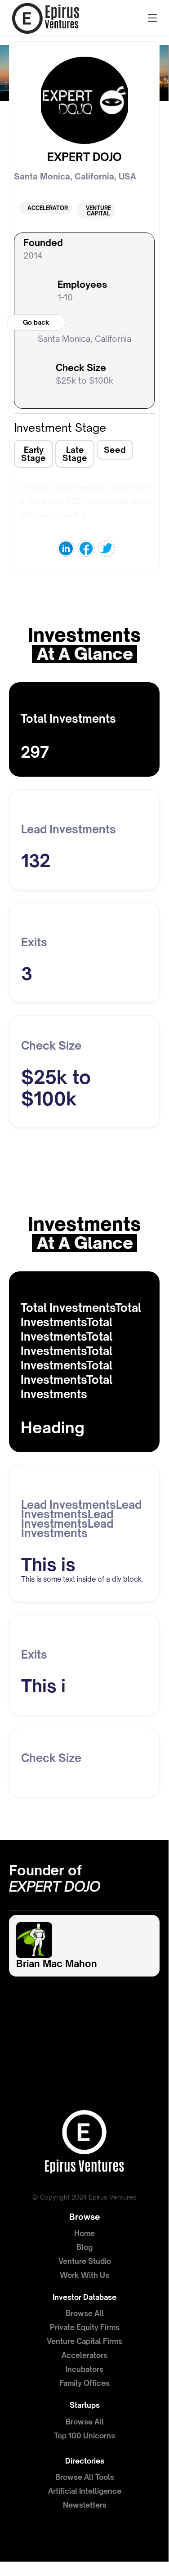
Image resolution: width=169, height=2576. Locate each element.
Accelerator (48, 208)
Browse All (85, 2313)
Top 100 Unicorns (84, 2436)
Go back (36, 322)
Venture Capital (98, 211)
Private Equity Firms (85, 2327)
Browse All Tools (85, 2477)
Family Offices (84, 2383)
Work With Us (84, 2275)
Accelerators (84, 2355)
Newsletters (85, 2505)
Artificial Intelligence (85, 2491)
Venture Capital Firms (84, 2341)
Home (84, 2233)
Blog (84, 2247)
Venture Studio (85, 2261)
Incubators (84, 2369)
